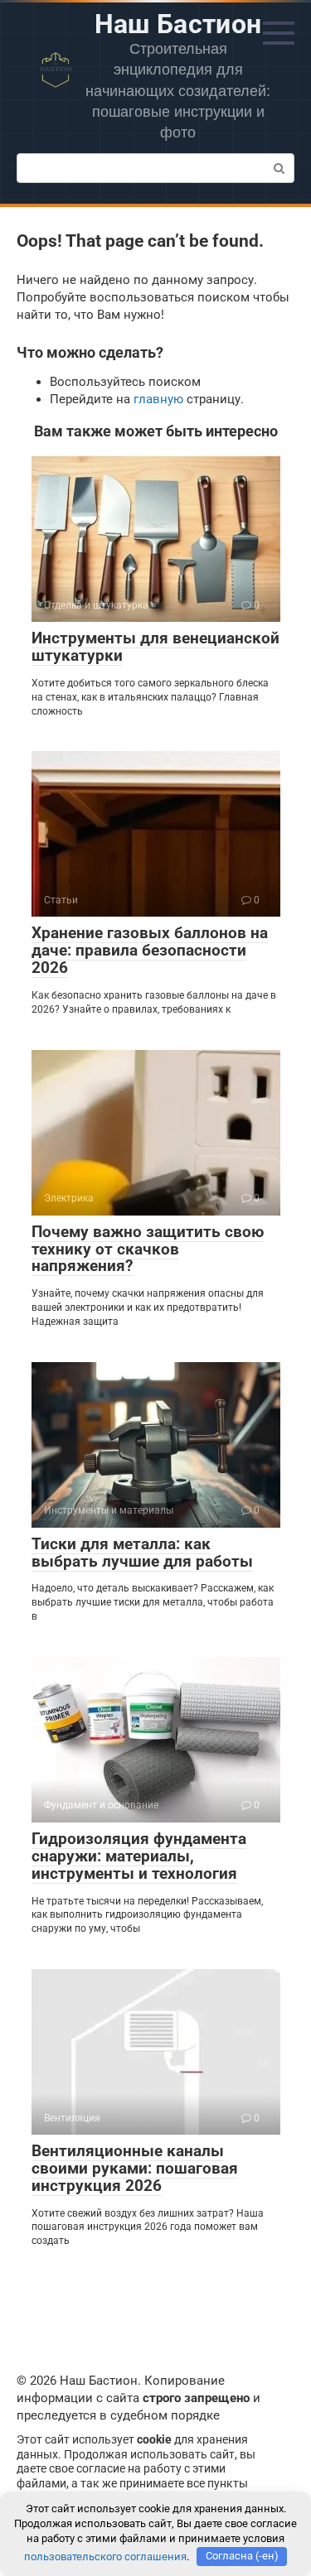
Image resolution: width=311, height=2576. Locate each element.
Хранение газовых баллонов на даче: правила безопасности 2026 (150, 950)
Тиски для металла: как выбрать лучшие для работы (142, 1553)
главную (158, 399)
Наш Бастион (178, 24)
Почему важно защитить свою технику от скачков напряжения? (148, 1249)
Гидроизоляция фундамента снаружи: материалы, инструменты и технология (139, 1856)
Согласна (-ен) (242, 2556)
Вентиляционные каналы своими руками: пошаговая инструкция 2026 (135, 2168)
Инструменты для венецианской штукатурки (155, 647)
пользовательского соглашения (105, 2556)
